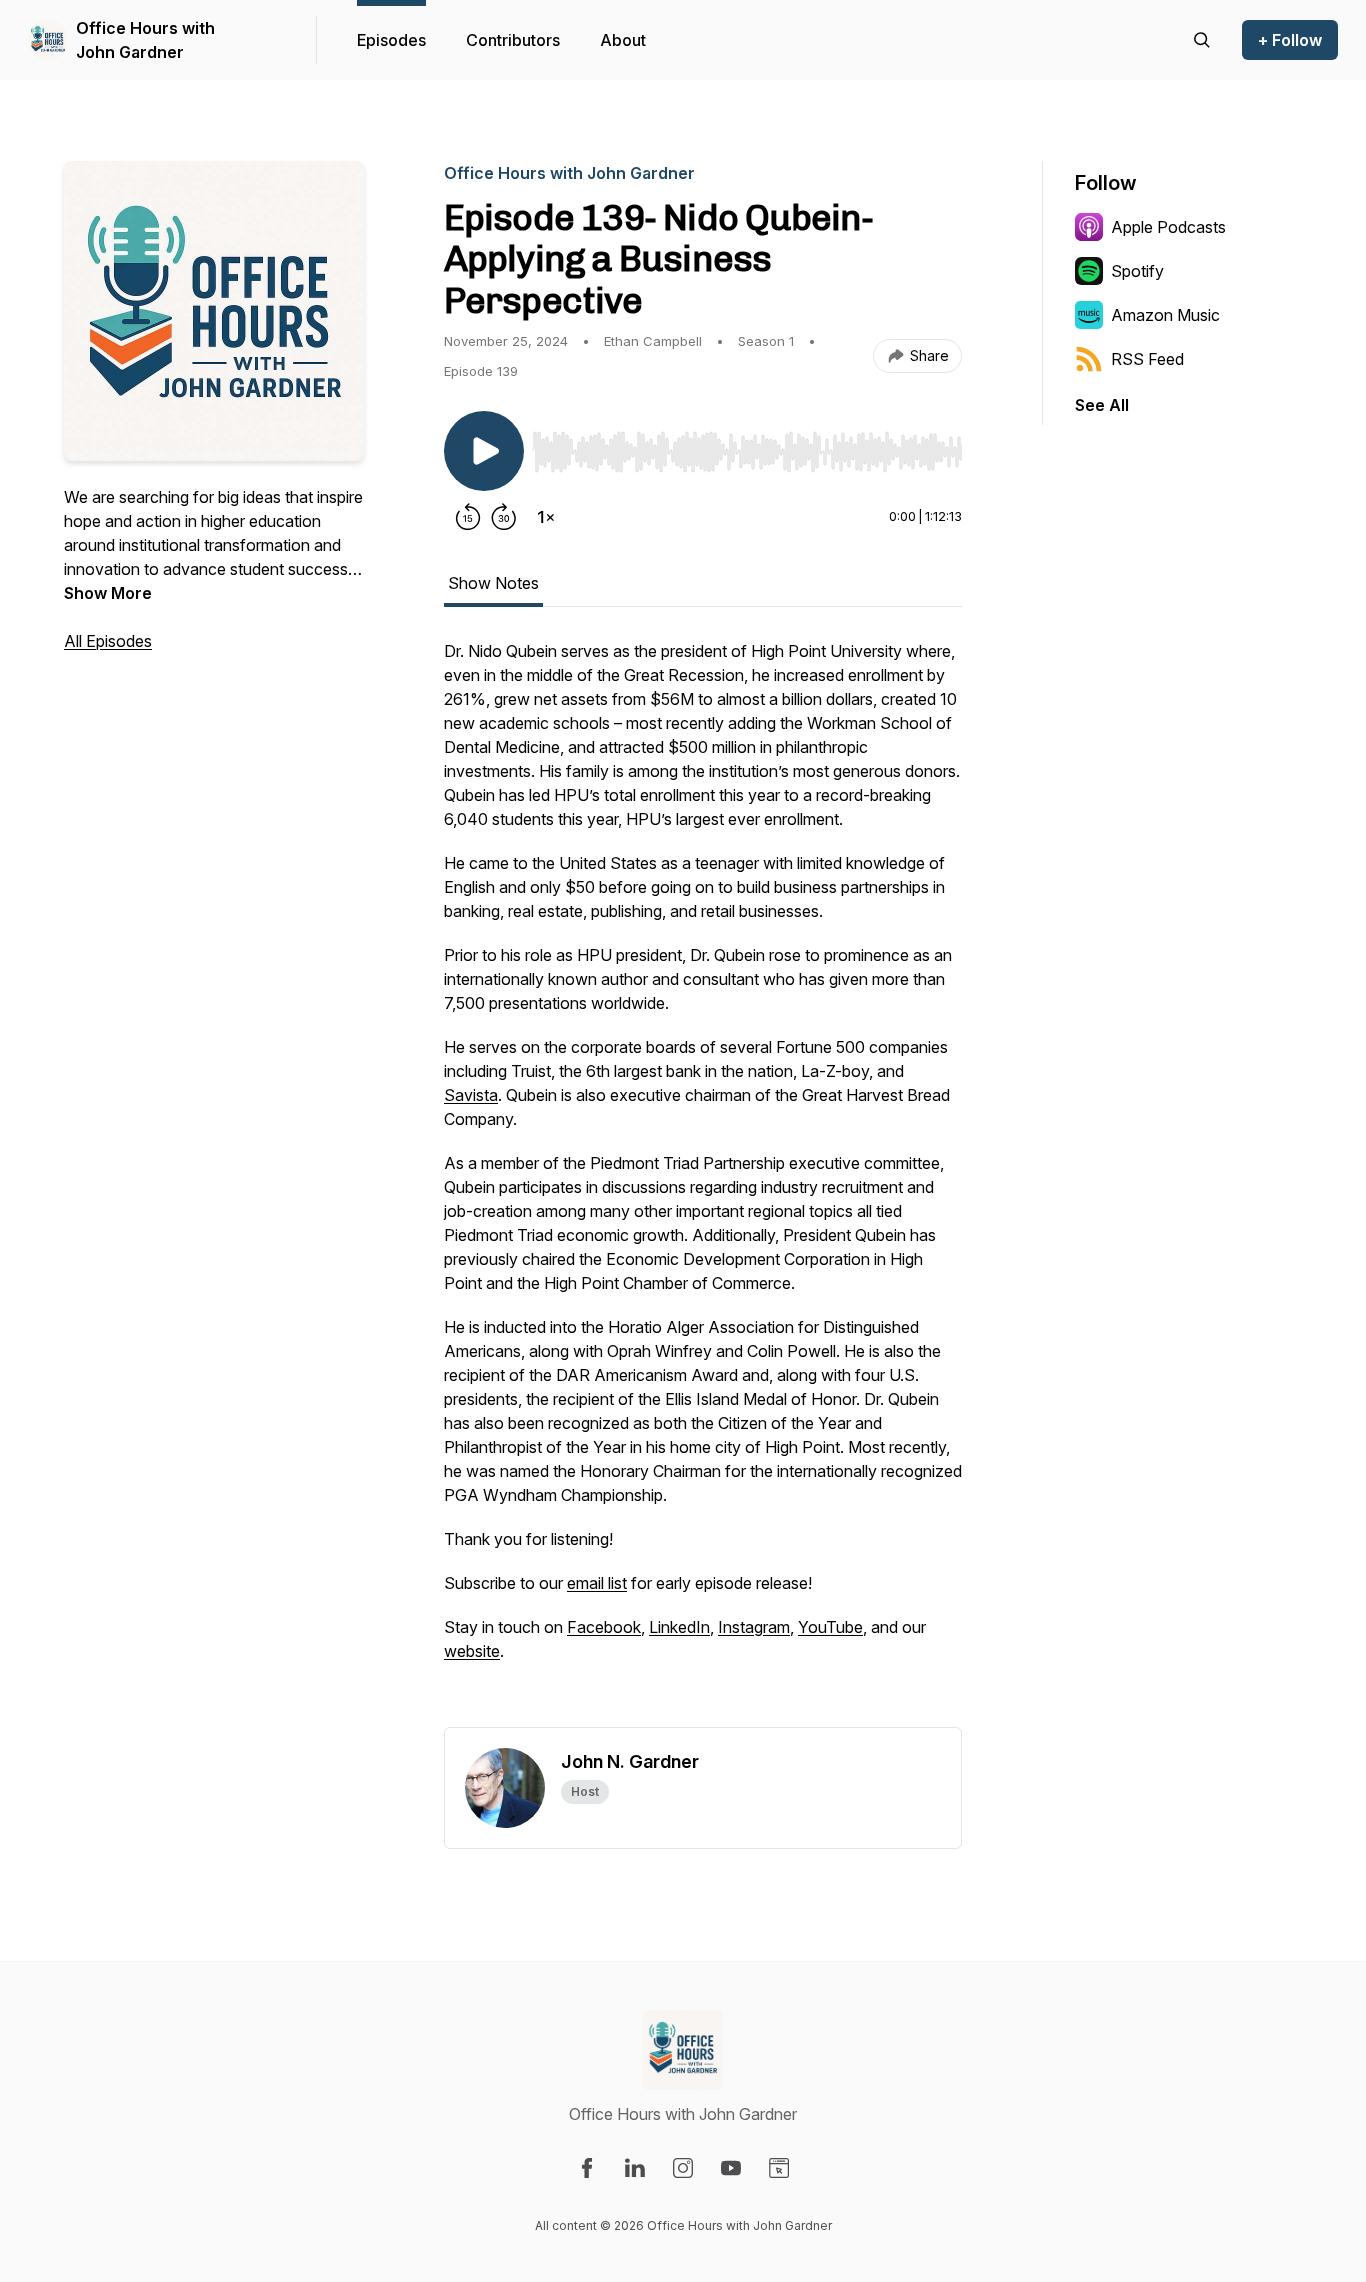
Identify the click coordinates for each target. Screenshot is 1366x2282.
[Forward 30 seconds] (504, 517)
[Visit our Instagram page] (683, 2168)
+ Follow (1290, 40)
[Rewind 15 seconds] (468, 517)
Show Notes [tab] (493, 583)
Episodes (391, 40)
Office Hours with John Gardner (145, 40)
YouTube (830, 1627)
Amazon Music (1165, 315)
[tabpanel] (703, 1183)
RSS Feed (1147, 359)
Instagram (754, 1627)
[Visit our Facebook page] (587, 2168)
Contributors (513, 40)
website (472, 1651)
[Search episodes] (1202, 40)
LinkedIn (679, 1627)
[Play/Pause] (484, 451)
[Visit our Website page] (779, 2168)
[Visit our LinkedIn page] (635, 2168)
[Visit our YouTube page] (731, 2168)
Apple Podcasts (1168, 227)
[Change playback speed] (546, 517)
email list (597, 1583)
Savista (471, 1095)
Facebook (604, 1627)
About (623, 40)
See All (1102, 405)
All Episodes (108, 641)
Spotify (1137, 271)
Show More (108, 593)
